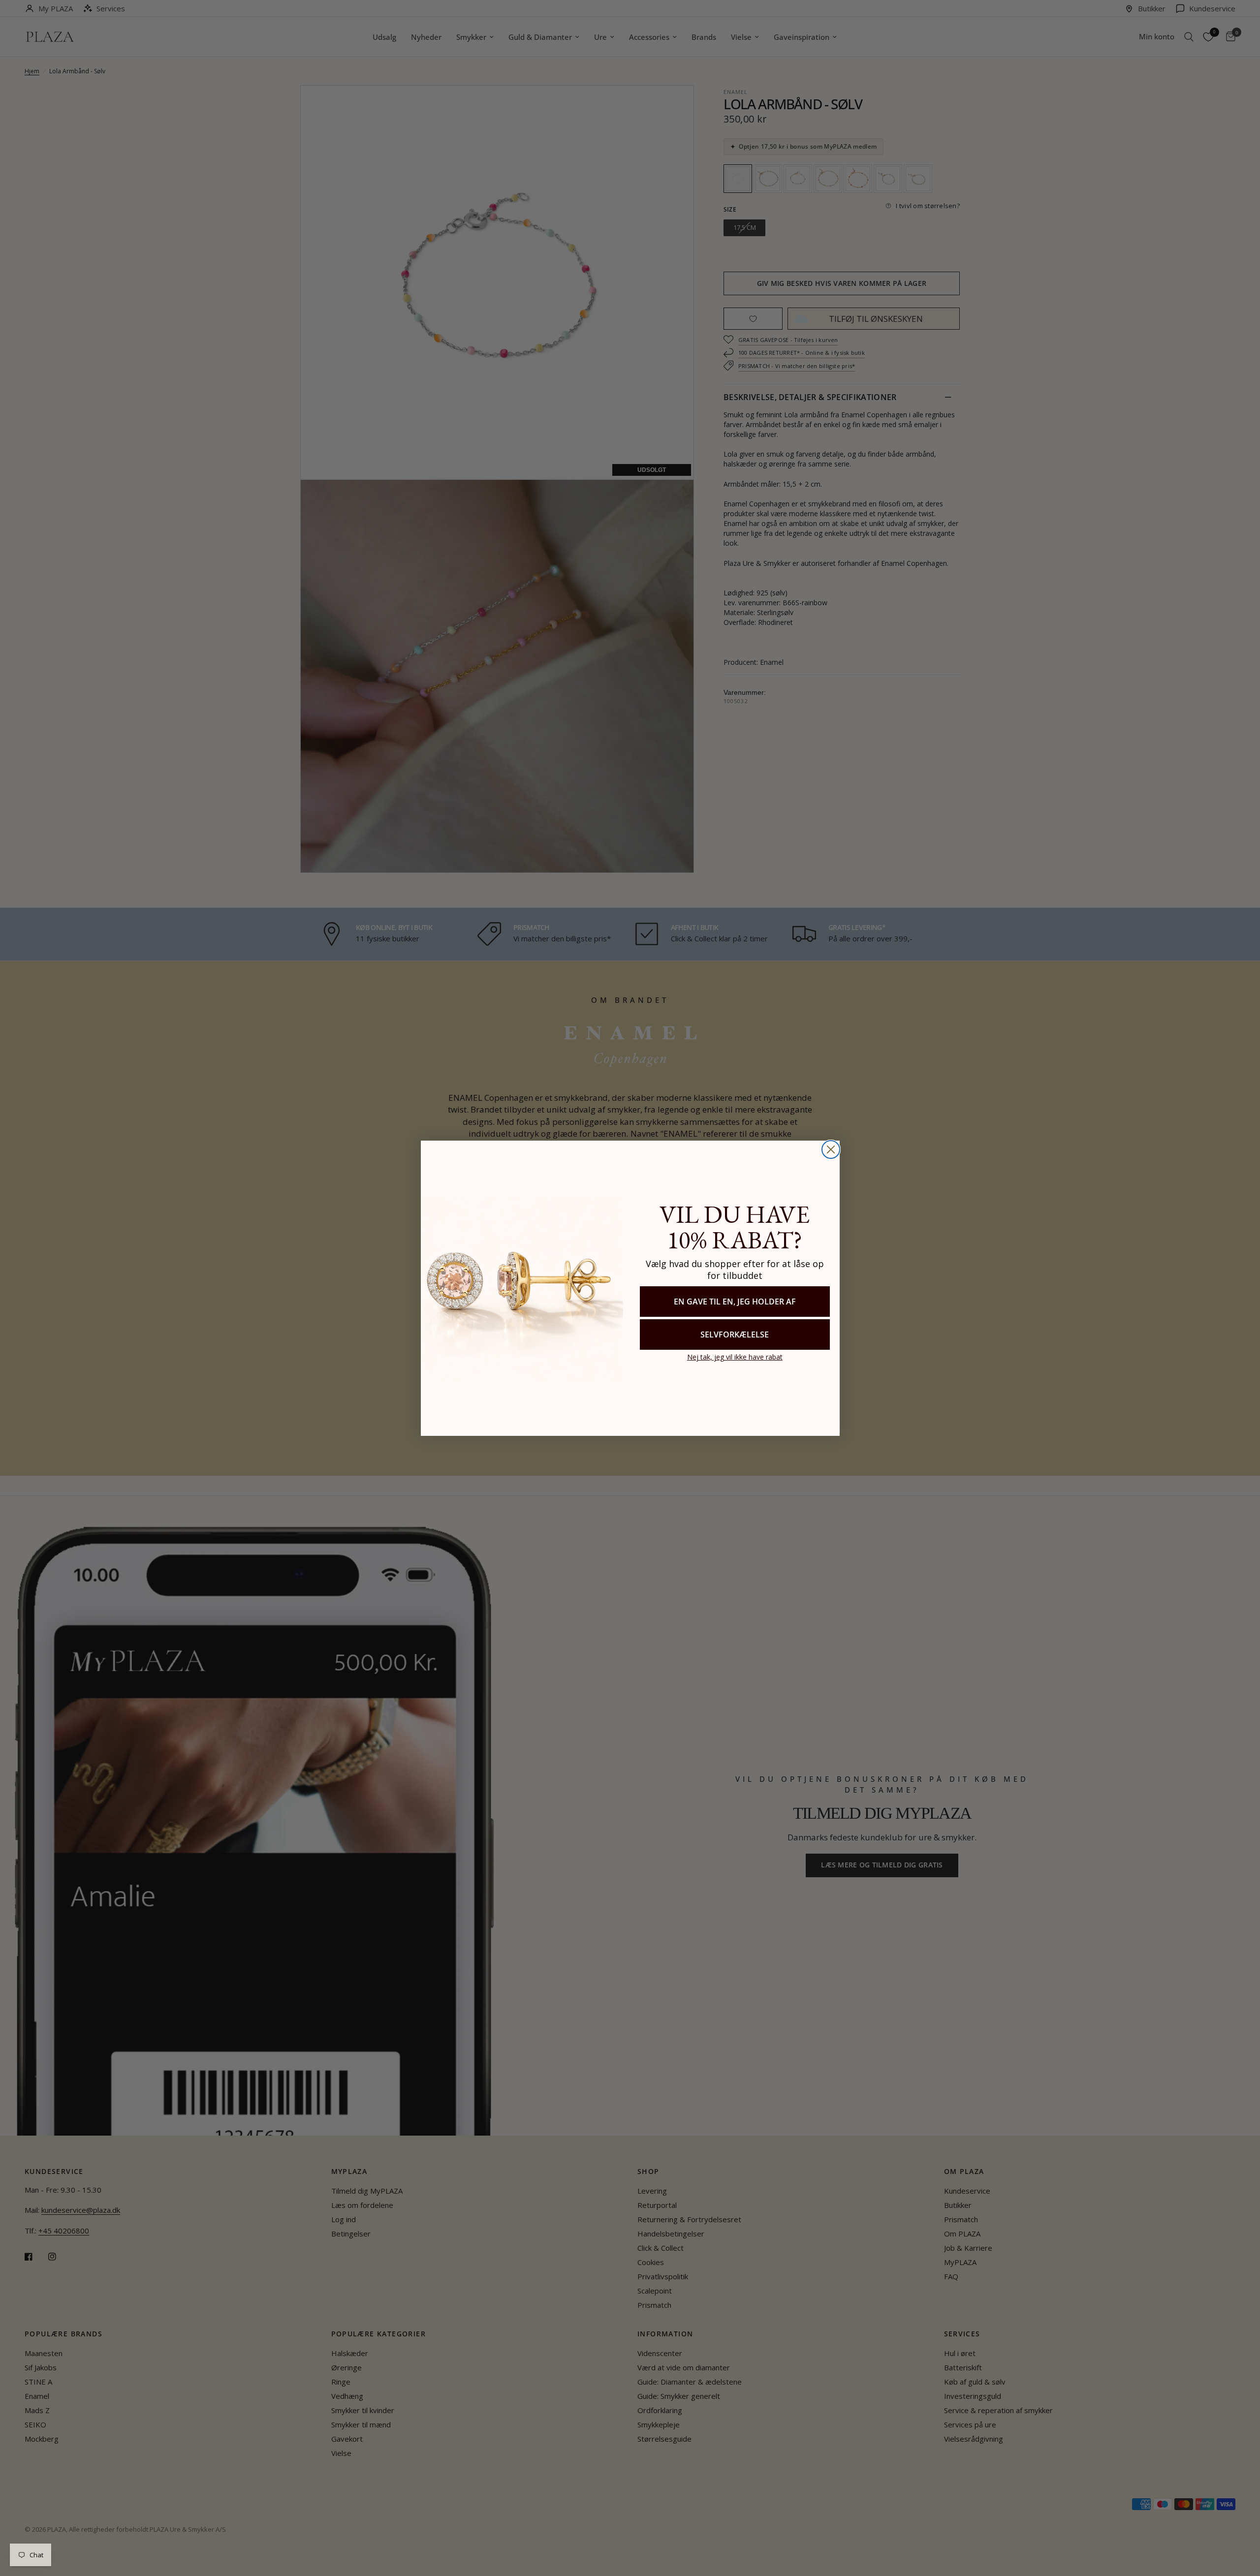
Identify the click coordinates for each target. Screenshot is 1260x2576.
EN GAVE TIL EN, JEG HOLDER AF (735, 1302)
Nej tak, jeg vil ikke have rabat (735, 1357)
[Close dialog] (831, 1149)
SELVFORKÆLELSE (735, 1335)
